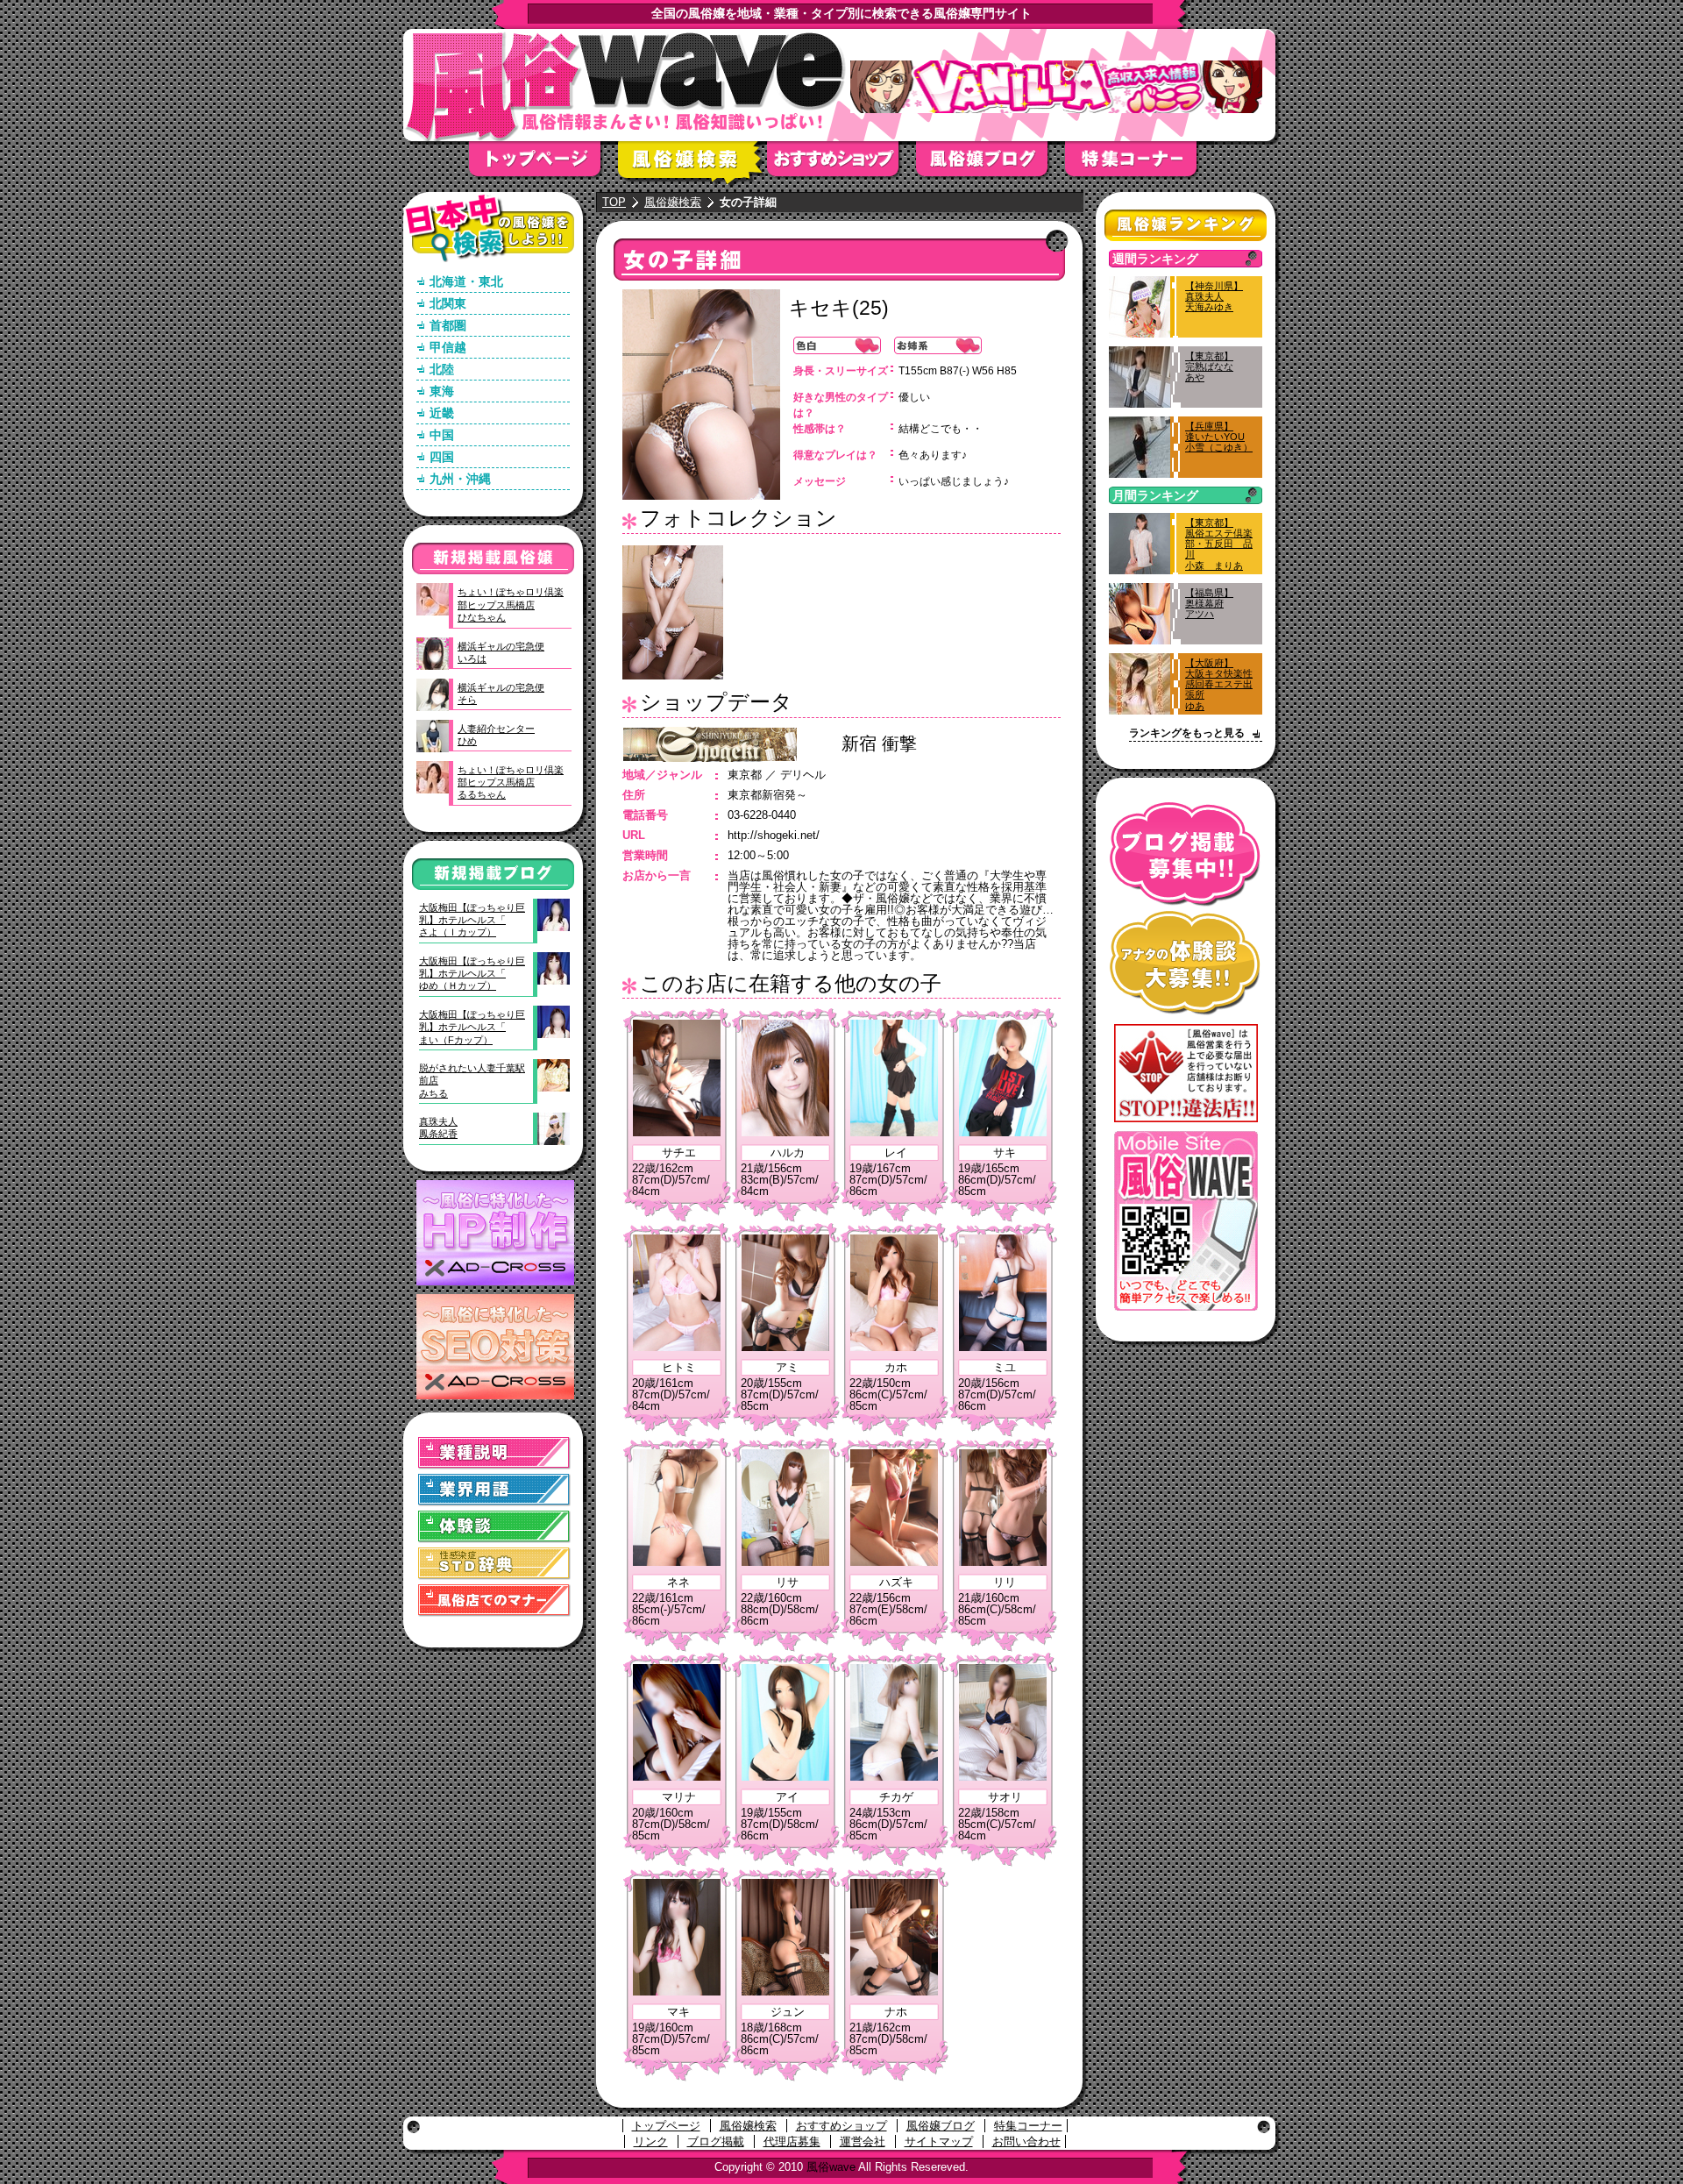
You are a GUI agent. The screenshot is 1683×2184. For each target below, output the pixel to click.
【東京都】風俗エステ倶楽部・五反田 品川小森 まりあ (1219, 544)
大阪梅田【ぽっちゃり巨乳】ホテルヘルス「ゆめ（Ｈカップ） (472, 974)
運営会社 (863, 2141)
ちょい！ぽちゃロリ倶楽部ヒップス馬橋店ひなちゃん (511, 605)
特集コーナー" (1140, 164)
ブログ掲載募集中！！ (1186, 854)
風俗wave (831, 2167)
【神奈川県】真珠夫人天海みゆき (1214, 296)
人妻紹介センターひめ (496, 735)
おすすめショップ (841, 164)
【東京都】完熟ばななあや (1209, 366)
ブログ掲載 (716, 2141)
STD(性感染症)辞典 (494, 1564)
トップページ (543, 164)
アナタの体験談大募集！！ (1186, 963)
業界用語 (494, 1490)
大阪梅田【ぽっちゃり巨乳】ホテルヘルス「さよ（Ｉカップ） (472, 920)
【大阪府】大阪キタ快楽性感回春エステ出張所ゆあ (1219, 684)
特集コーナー (1028, 2126)
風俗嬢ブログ (991, 164)
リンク (651, 2141)
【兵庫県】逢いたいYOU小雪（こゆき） (1219, 437)
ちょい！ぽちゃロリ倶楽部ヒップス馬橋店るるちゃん (511, 783)
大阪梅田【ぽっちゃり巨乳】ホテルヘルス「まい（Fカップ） (472, 1027)
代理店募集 (792, 2141)
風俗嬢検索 (692, 164)
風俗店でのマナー (494, 1601)
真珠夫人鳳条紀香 (438, 1128)
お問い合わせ (1026, 2141)
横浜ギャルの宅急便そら (501, 694)
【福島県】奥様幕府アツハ (1209, 603)
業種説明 (494, 1453)
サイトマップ (939, 2141)
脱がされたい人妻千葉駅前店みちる (472, 1081)
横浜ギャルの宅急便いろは (501, 652)
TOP (614, 202)
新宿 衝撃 (879, 743)
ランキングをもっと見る (1187, 733)
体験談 (494, 1527)
